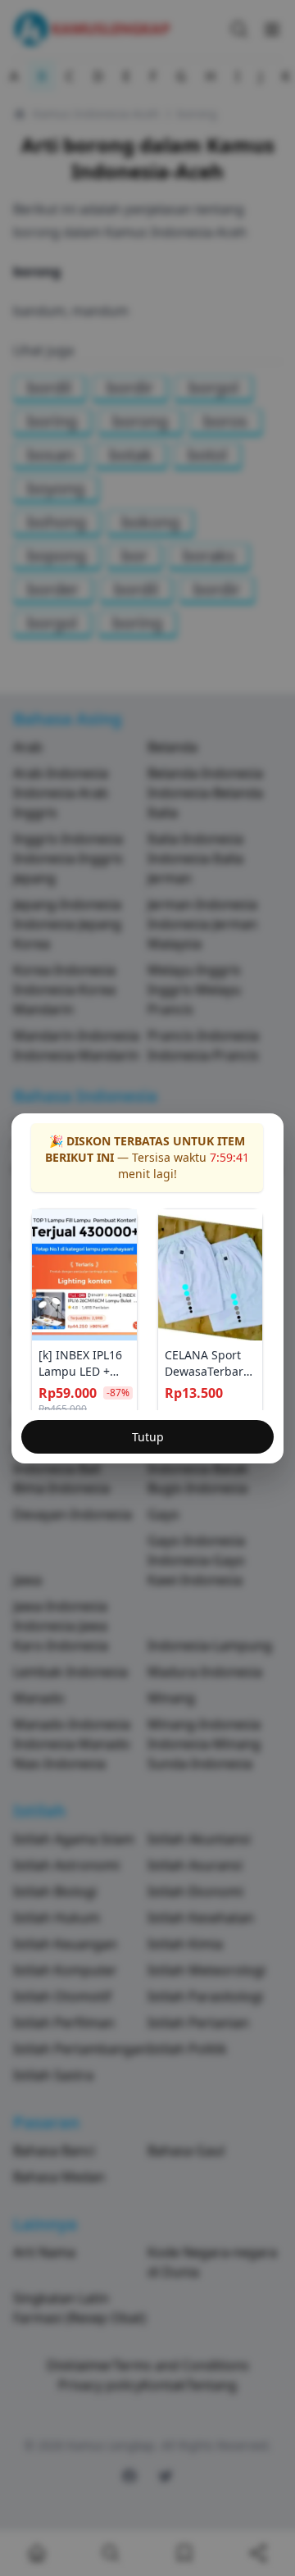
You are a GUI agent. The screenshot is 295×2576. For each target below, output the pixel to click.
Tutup (148, 1437)
